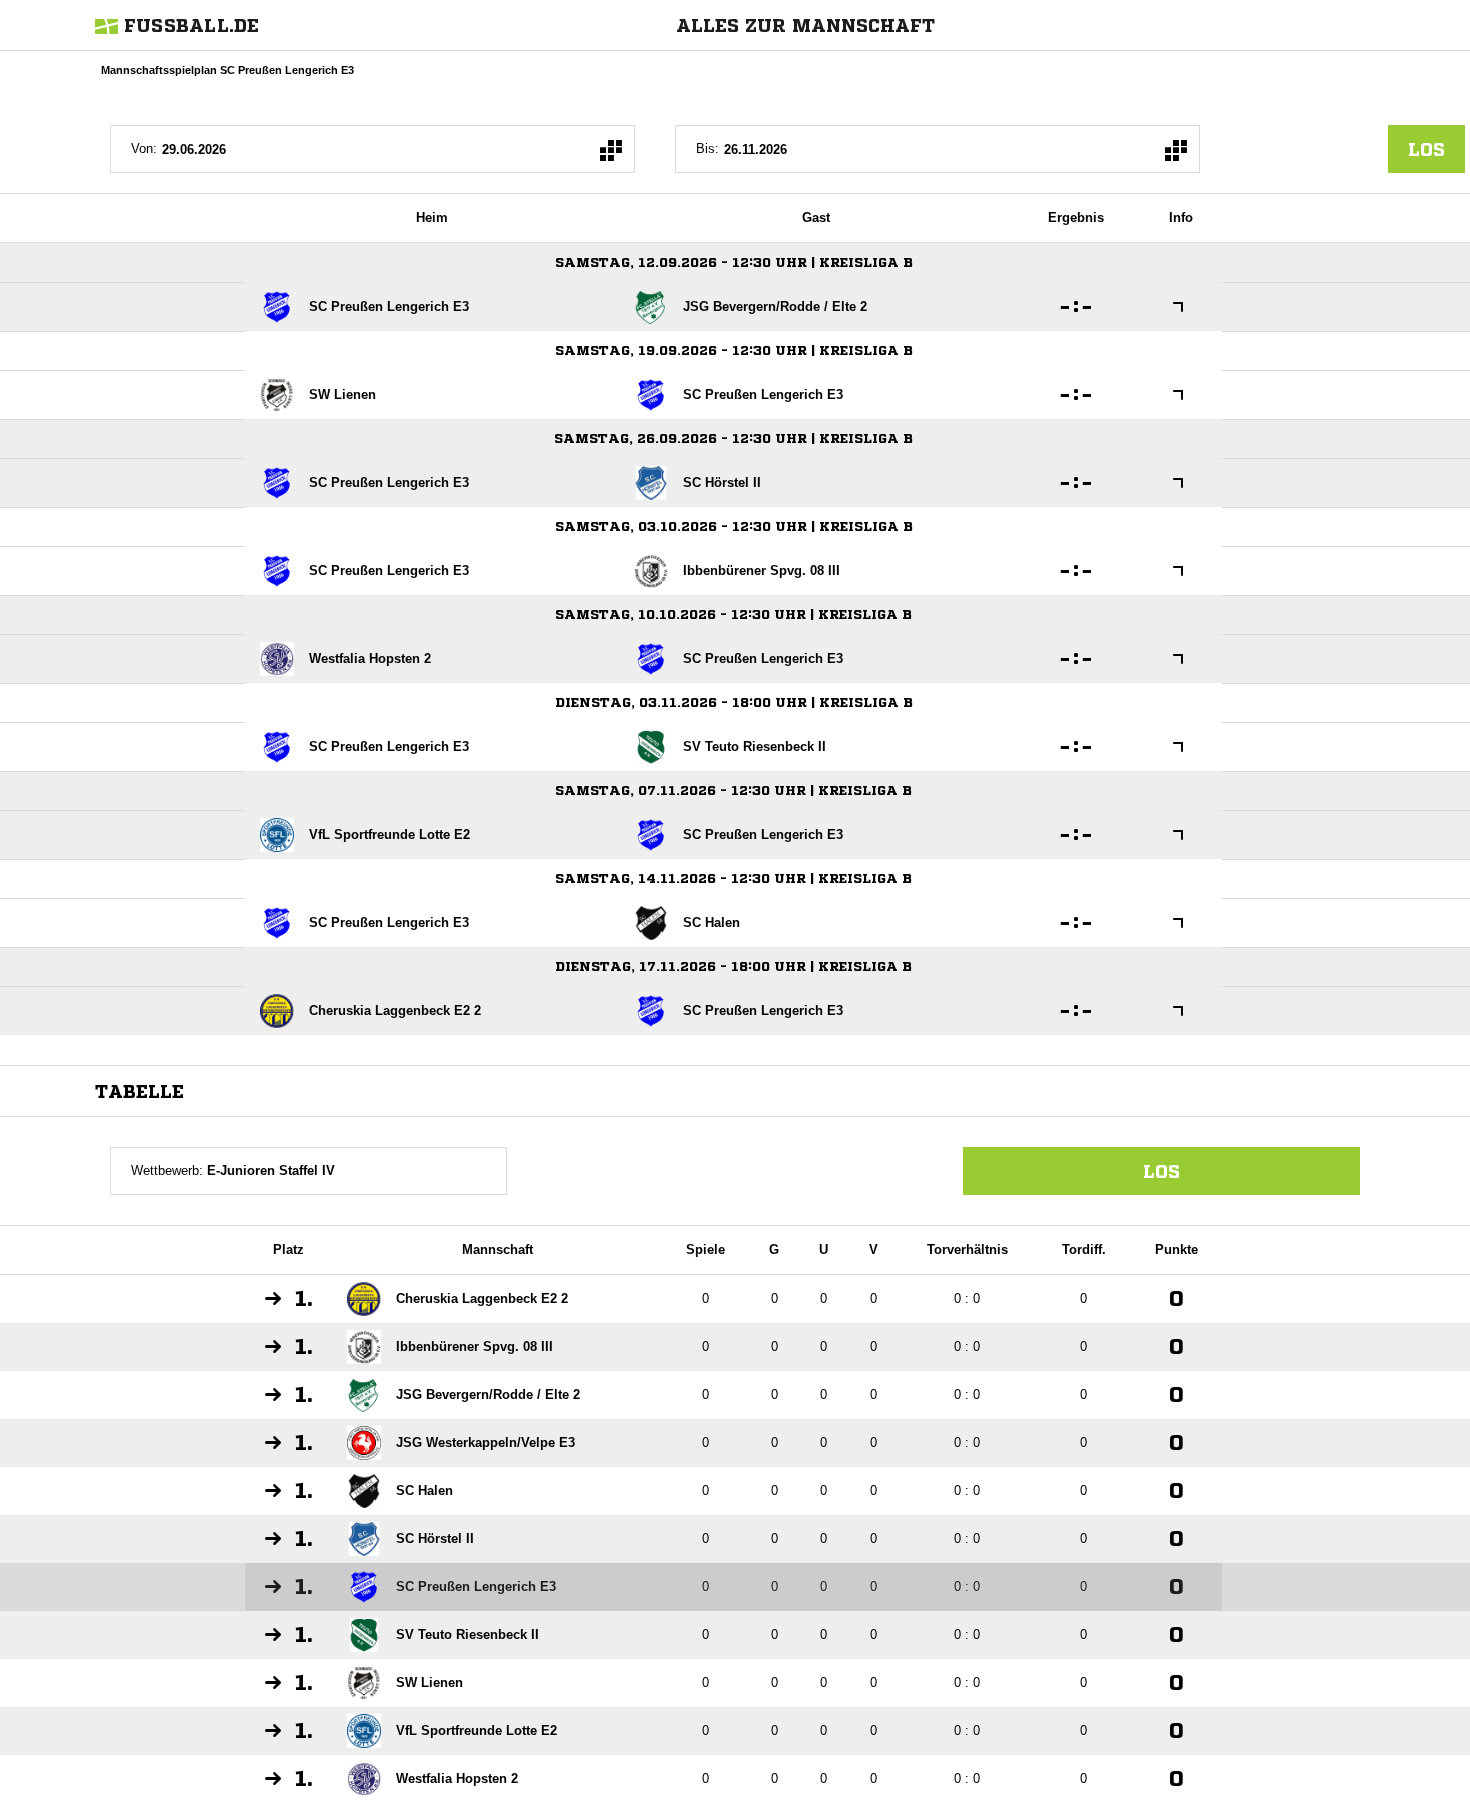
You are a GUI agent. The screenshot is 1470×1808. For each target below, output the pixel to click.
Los (1161, 1171)
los (1426, 149)
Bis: (707, 148)
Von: (144, 148)
